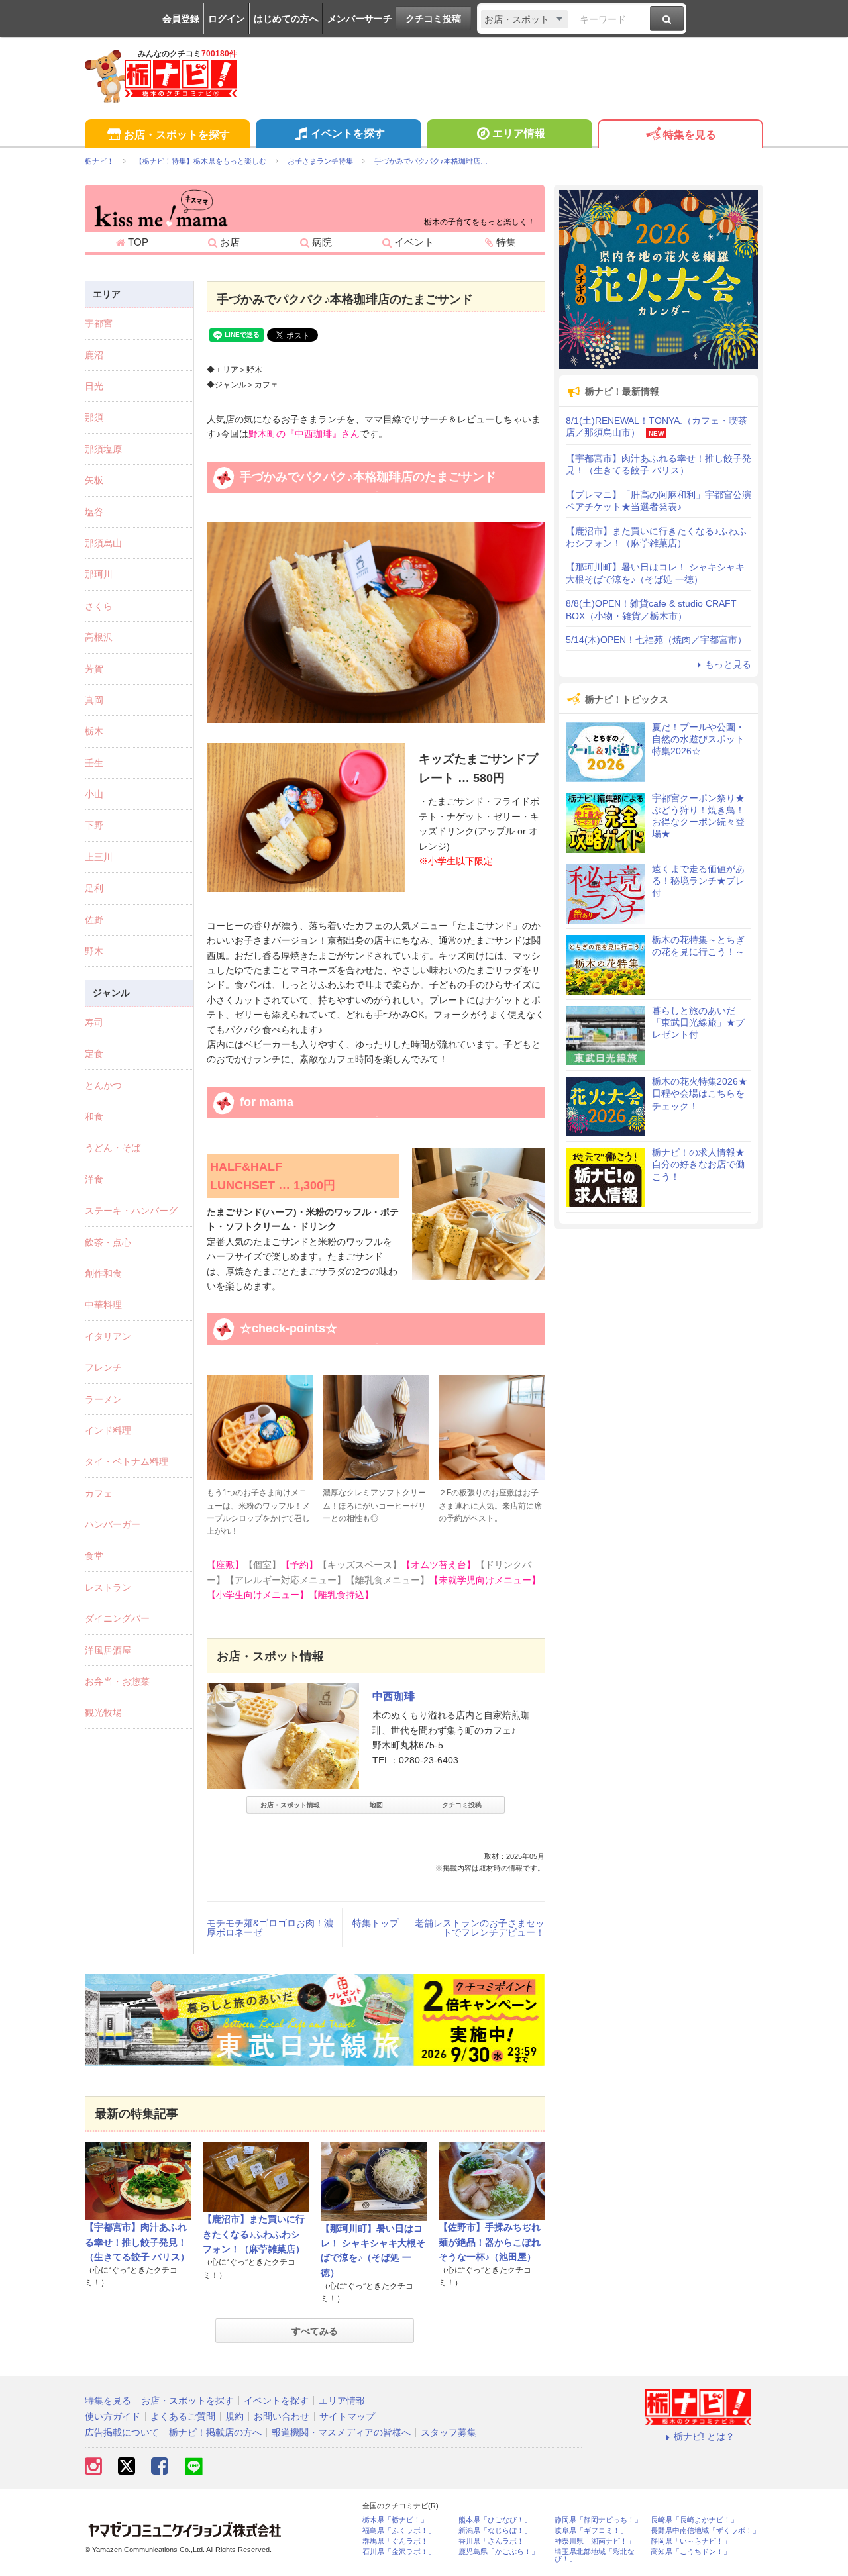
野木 (94, 951)
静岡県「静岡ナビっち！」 (598, 2520)
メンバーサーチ (360, 19)
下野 (94, 825)
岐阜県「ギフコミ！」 (591, 2531)
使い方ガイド (113, 2416)
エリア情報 (519, 133)
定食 (94, 1054)
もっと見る (728, 664)
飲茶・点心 (108, 1242)
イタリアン (108, 1336)
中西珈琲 (394, 1696)
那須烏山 (103, 543)
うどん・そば (113, 1148)
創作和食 (103, 1273)
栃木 (94, 731)
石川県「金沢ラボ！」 (399, 2552)
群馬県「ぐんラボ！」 (399, 2541)
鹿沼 (94, 355)
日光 (94, 386)
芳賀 (94, 669)
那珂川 (99, 574)
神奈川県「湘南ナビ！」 (595, 2541)
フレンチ (103, 1367)
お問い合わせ (282, 2416)
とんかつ (103, 1085)
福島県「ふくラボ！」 (399, 2531)
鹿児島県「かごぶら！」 (499, 2552)
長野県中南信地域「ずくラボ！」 (705, 2531)
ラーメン (103, 1399)
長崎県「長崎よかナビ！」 (694, 2520)
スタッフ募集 (449, 2432)
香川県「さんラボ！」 (495, 2541)
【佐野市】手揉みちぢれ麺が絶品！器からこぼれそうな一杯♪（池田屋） (490, 2242)
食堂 (94, 1556)
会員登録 (181, 19)
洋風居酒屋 (108, 1650)
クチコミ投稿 (433, 19)
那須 (94, 417)
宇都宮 (99, 323)
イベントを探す (348, 133)
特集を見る (690, 135)
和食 (94, 1116)
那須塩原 (103, 449)
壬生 (94, 763)
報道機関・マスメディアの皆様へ (341, 2432)
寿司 (94, 1022)
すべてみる (315, 2331)
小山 (94, 794)
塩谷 (94, 512)
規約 (235, 2416)
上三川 (99, 857)
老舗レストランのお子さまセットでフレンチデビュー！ (480, 1928)
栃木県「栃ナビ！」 (395, 2520)
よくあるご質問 (183, 2416)
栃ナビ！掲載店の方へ (215, 2432)
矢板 (94, 480)
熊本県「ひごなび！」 (495, 2520)
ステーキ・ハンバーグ (131, 1211)
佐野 (94, 920)
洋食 (94, 1179)
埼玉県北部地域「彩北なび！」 (595, 2555)
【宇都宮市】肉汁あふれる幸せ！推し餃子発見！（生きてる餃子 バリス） (137, 2242)
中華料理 (103, 1305)
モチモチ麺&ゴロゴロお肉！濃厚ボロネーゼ (270, 1928)
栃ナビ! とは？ (704, 2436)
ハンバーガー (113, 1524)
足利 (94, 888)
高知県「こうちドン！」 (691, 2552)
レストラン (108, 1587)
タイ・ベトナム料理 (127, 1461)
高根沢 (99, 637)
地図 (376, 1805)
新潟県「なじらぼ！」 (495, 2531)
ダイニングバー (117, 1618)
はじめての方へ (286, 19)
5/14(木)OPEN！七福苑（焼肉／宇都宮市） (656, 640)
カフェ (99, 1493)
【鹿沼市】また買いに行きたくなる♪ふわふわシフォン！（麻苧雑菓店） (254, 2234)
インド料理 (108, 1430)
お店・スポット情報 (290, 1805)
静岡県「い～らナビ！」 (691, 2541)
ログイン (227, 19)
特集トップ (376, 1923)
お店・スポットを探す (177, 135)
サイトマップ (347, 2416)
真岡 (94, 700)
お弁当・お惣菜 (117, 1681)
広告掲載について (122, 2432)
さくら (99, 606)
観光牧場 (103, 1712)
